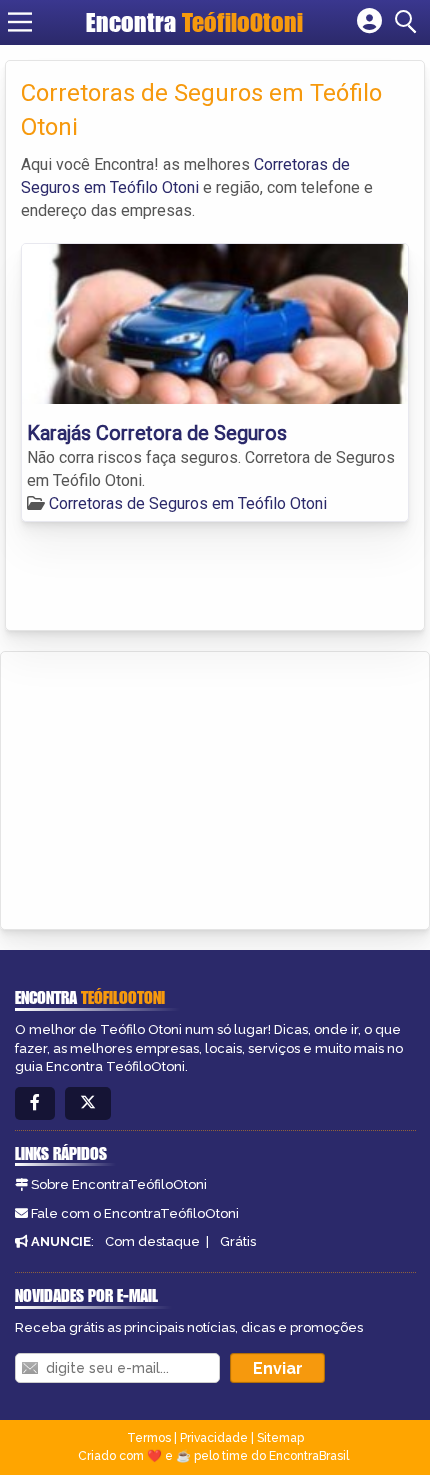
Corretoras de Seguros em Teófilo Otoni (188, 503)
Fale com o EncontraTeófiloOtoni (135, 1213)
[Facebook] (35, 1103)
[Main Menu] (20, 22)
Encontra (194, 22)
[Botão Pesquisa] (409, 22)
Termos (149, 1438)
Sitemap (280, 1438)
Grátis (238, 1241)
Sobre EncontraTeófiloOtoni (119, 1184)
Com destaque (152, 1241)
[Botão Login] (369, 22)
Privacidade (214, 1438)
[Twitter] (88, 1103)
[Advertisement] (166, 787)
